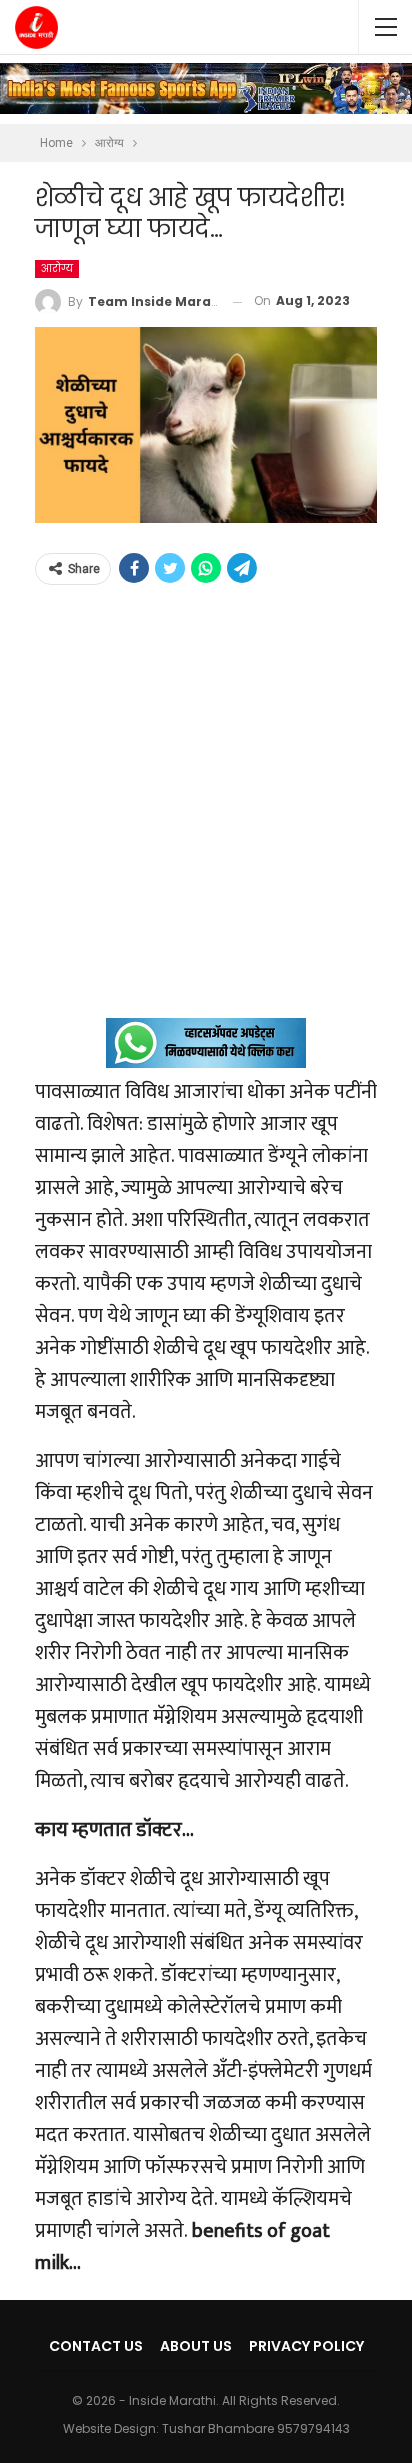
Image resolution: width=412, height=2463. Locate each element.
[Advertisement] (206, 812)
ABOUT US (196, 2346)
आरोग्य (57, 268)
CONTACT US (96, 2346)
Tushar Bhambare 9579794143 (256, 2428)
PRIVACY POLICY (306, 2346)
